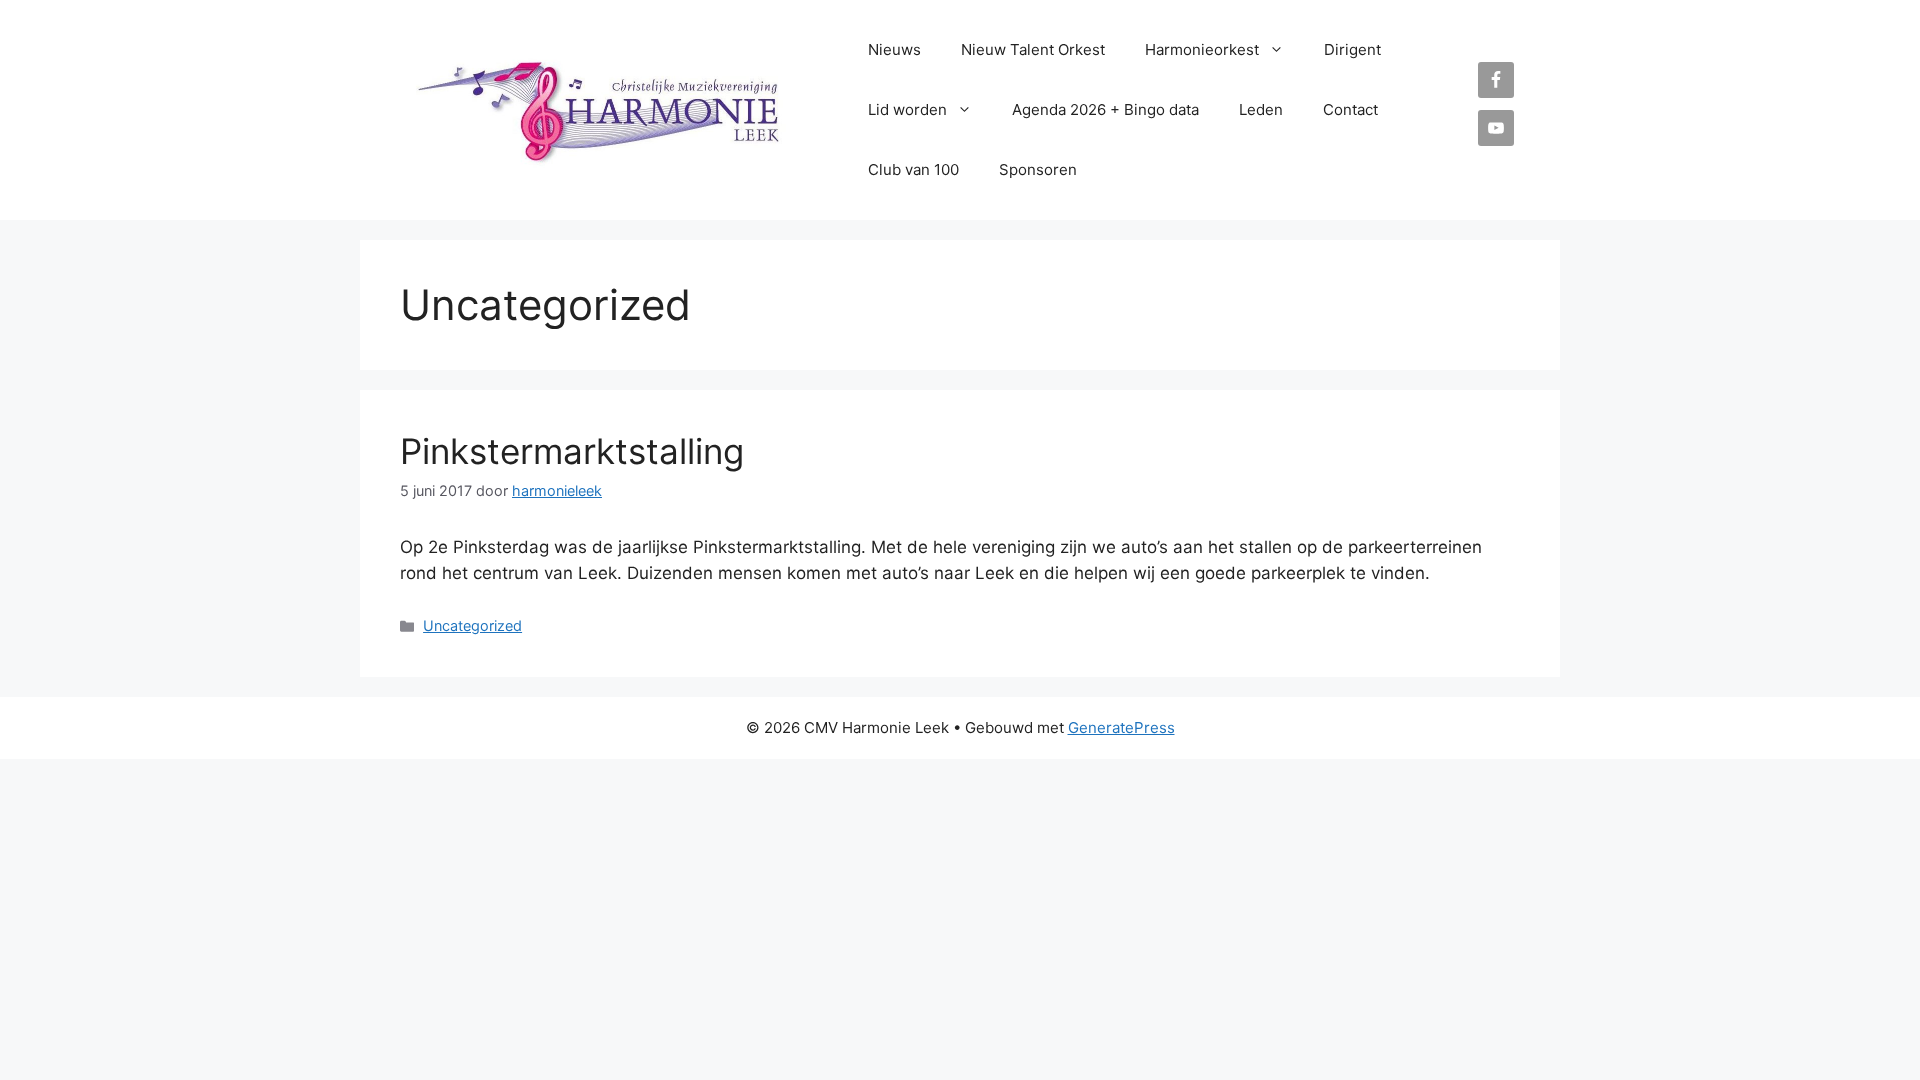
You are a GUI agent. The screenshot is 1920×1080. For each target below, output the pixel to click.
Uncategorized (472, 625)
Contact (1350, 109)
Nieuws (894, 49)
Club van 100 (913, 169)
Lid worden (907, 109)
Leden (1261, 109)
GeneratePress (1121, 727)
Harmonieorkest (1202, 49)
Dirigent (1352, 49)
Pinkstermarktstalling (572, 451)
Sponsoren (1038, 169)
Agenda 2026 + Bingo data (1105, 109)
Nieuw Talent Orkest (1033, 49)
